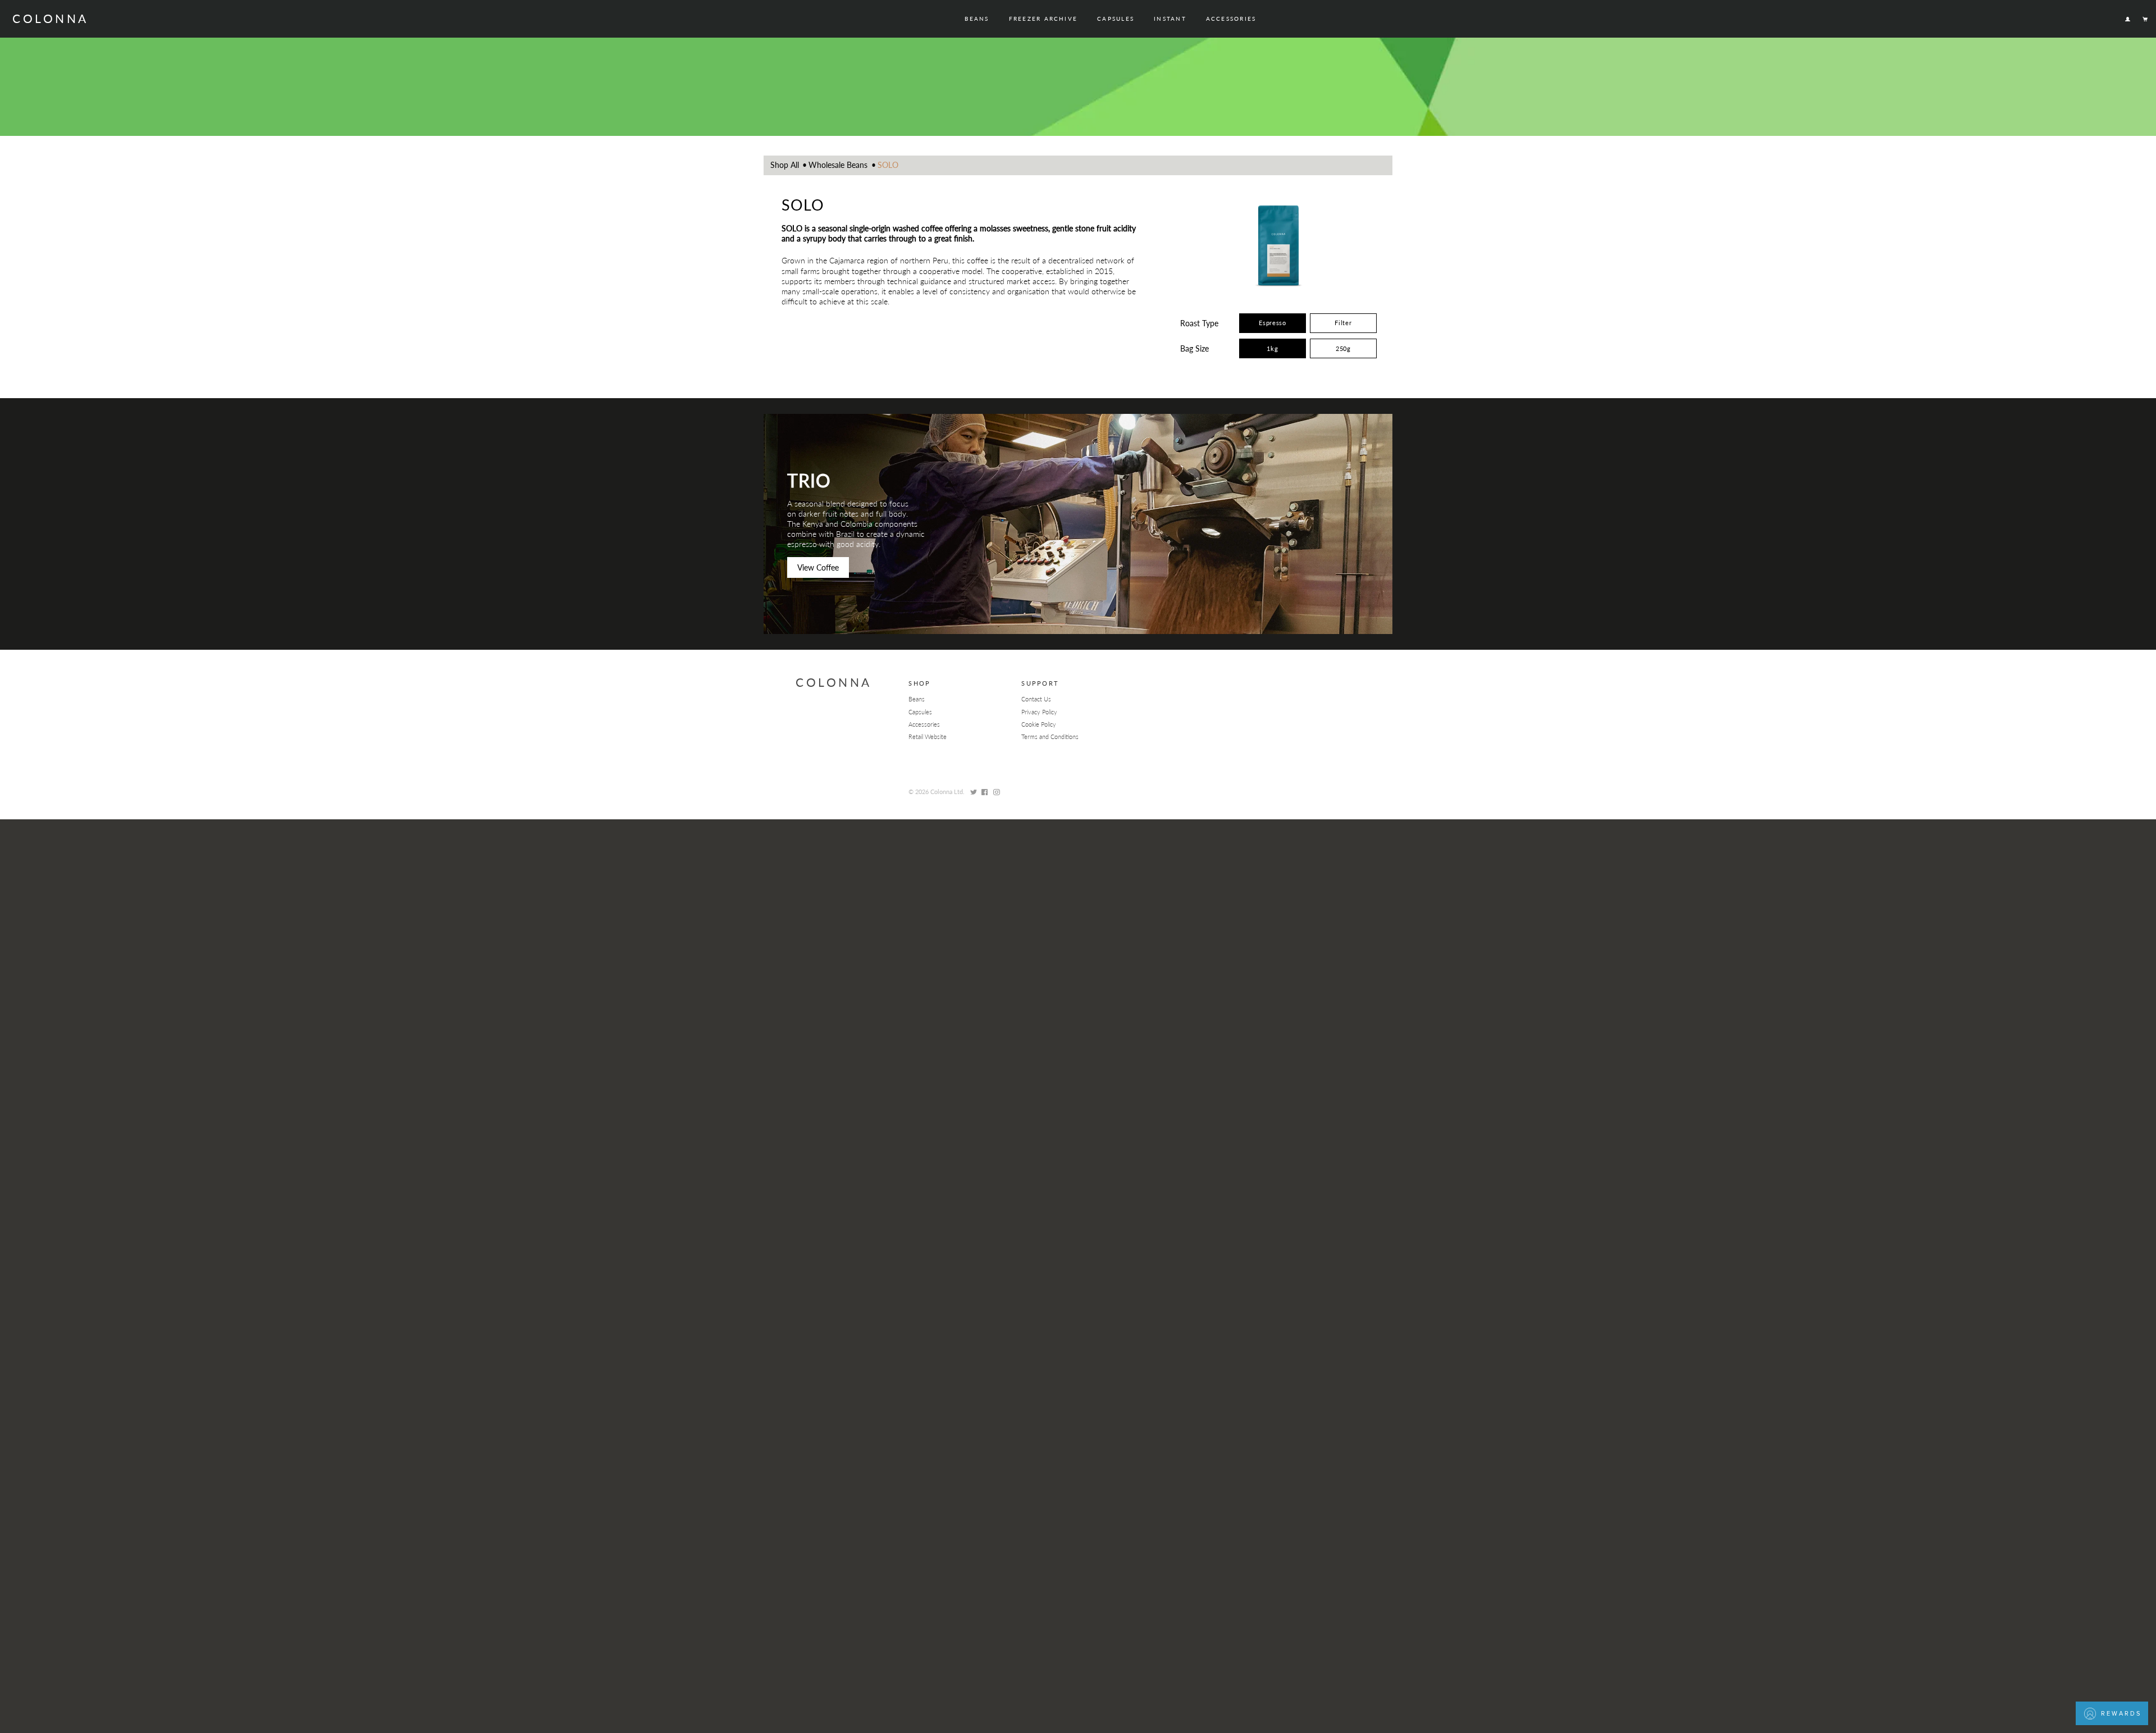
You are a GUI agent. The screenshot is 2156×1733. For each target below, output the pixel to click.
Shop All (785, 165)
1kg (1272, 348)
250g (1343, 348)
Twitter (973, 792)
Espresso (1273, 322)
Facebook (985, 792)
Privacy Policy (1039, 712)
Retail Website (928, 736)
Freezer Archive (1043, 19)
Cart (2146, 19)
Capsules (1116, 19)
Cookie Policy (1039, 724)
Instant (1170, 19)
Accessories (1231, 19)
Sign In (2127, 19)
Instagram (996, 792)
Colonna (50, 18)
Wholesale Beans (838, 165)
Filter (1343, 322)
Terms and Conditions (1050, 736)
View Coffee (818, 567)
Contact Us (1036, 699)
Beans (977, 19)
